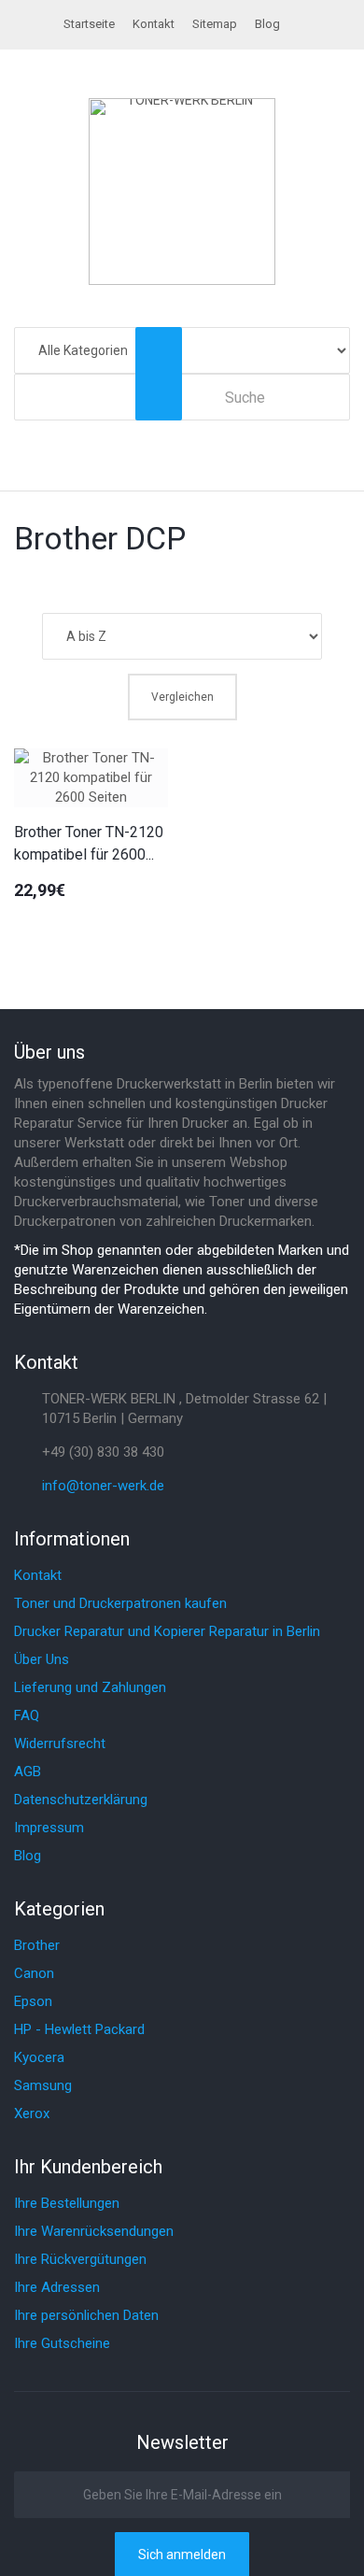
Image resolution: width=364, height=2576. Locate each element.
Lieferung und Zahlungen (90, 1687)
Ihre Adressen (57, 2287)
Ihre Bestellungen (67, 2203)
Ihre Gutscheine (62, 2343)
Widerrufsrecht (60, 1743)
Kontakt (154, 24)
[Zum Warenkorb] (341, 432)
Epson (33, 2001)
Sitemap (215, 24)
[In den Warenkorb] (67, 925)
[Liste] (341, 583)
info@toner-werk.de (103, 1486)
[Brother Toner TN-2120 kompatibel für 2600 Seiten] (91, 778)
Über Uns (42, 1659)
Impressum (49, 1828)
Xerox (32, 2113)
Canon (34, 1973)
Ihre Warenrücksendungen (94, 2231)
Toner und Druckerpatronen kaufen (120, 1603)
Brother (37, 1945)
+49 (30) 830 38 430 (103, 1452)
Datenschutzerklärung (81, 1800)
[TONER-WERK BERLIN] (182, 192)
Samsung (43, 2085)
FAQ (27, 1715)
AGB (28, 1772)
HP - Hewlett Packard (79, 2029)
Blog (28, 1856)
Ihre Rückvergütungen (80, 2259)
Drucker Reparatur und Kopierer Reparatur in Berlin (167, 1631)
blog (267, 24)
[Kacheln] (310, 583)
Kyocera (39, 2057)
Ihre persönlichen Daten (86, 2315)
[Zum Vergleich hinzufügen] (27, 925)
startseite (89, 24)
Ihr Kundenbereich (88, 2167)
